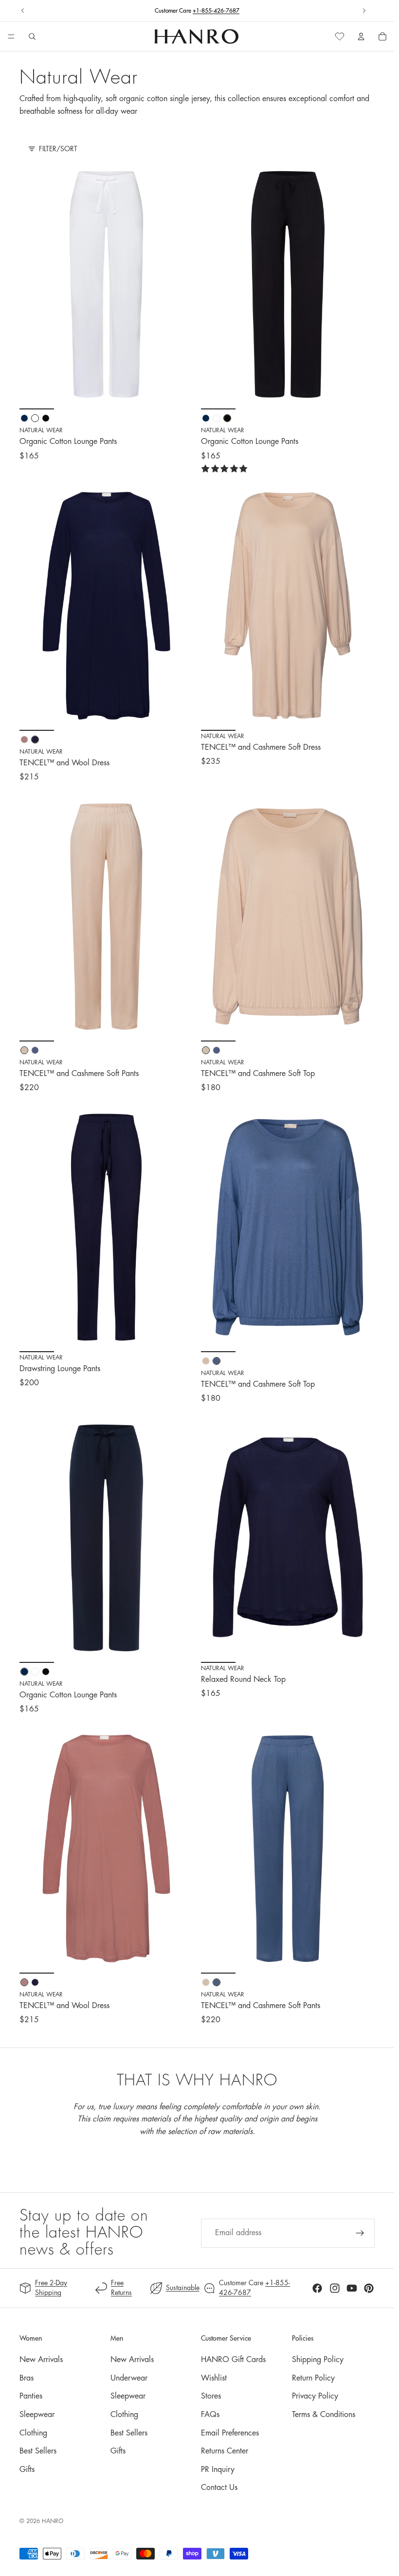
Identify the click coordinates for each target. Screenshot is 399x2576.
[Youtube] (352, 2288)
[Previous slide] (23, 11)
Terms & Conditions (324, 2415)
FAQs (210, 2415)
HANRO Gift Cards (233, 2360)
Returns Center (225, 2451)
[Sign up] (360, 2233)
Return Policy (313, 2378)
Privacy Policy (315, 2396)
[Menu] (11, 37)
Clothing (33, 2433)
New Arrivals (41, 2360)
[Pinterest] (369, 2288)
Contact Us (219, 2488)
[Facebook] (317, 2288)
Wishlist (214, 2378)
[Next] (179, 284)
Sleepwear (37, 2415)
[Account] (361, 36)
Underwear (129, 2378)
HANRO (53, 2521)
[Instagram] (335, 2288)
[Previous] (34, 284)
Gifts (27, 2470)
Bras (27, 2378)
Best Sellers (38, 2451)
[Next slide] (364, 11)
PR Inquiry (218, 2470)
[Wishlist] (340, 36)
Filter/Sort (58, 149)
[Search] (32, 36)
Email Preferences (230, 2433)
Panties (31, 2396)
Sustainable (183, 2288)
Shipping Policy (318, 2360)
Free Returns (197, 11)
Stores (211, 2396)
